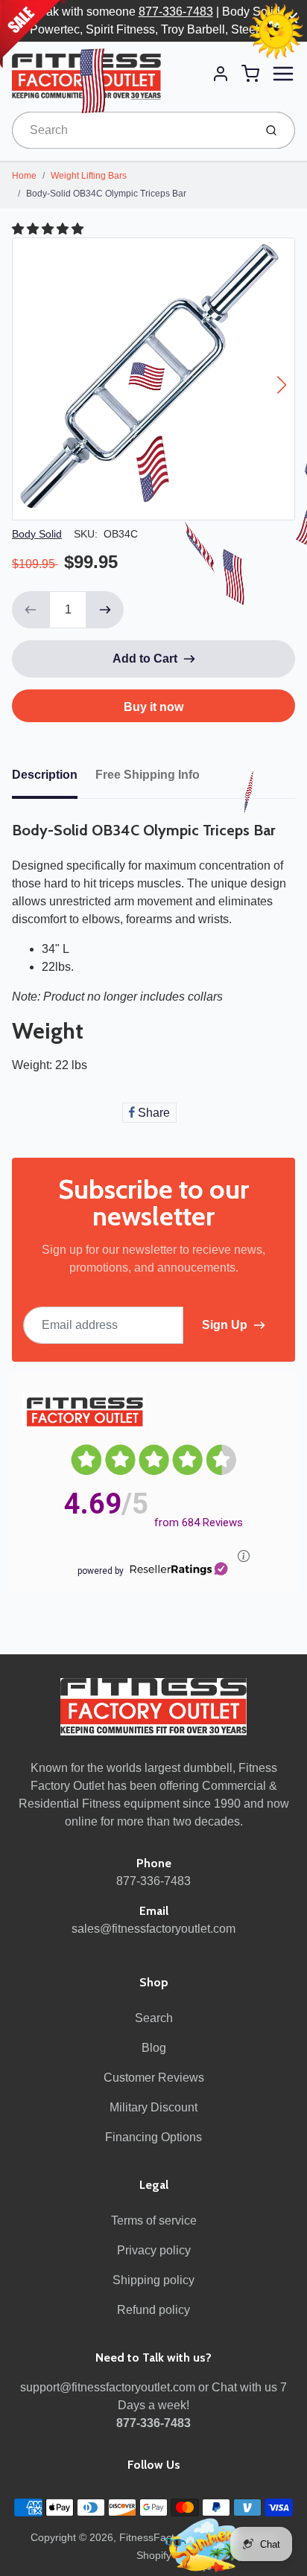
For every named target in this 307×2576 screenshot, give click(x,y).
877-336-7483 (176, 12)
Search (154, 2018)
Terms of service (154, 2220)
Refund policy (153, 2310)
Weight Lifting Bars (89, 176)
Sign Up (225, 1325)
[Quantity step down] (31, 610)
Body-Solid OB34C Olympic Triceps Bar (106, 194)
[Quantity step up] (105, 610)
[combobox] (132, 130)
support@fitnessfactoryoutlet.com (108, 2387)
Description (45, 775)
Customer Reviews (154, 2078)
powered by (101, 1571)
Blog (154, 2048)
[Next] (282, 385)
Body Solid (37, 534)
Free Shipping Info (148, 775)
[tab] (54, 780)
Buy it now (153, 707)
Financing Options (153, 2137)
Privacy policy (154, 2250)
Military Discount (153, 2107)
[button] (49, 229)
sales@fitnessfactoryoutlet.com (153, 1929)
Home (24, 176)
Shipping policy (153, 2280)
